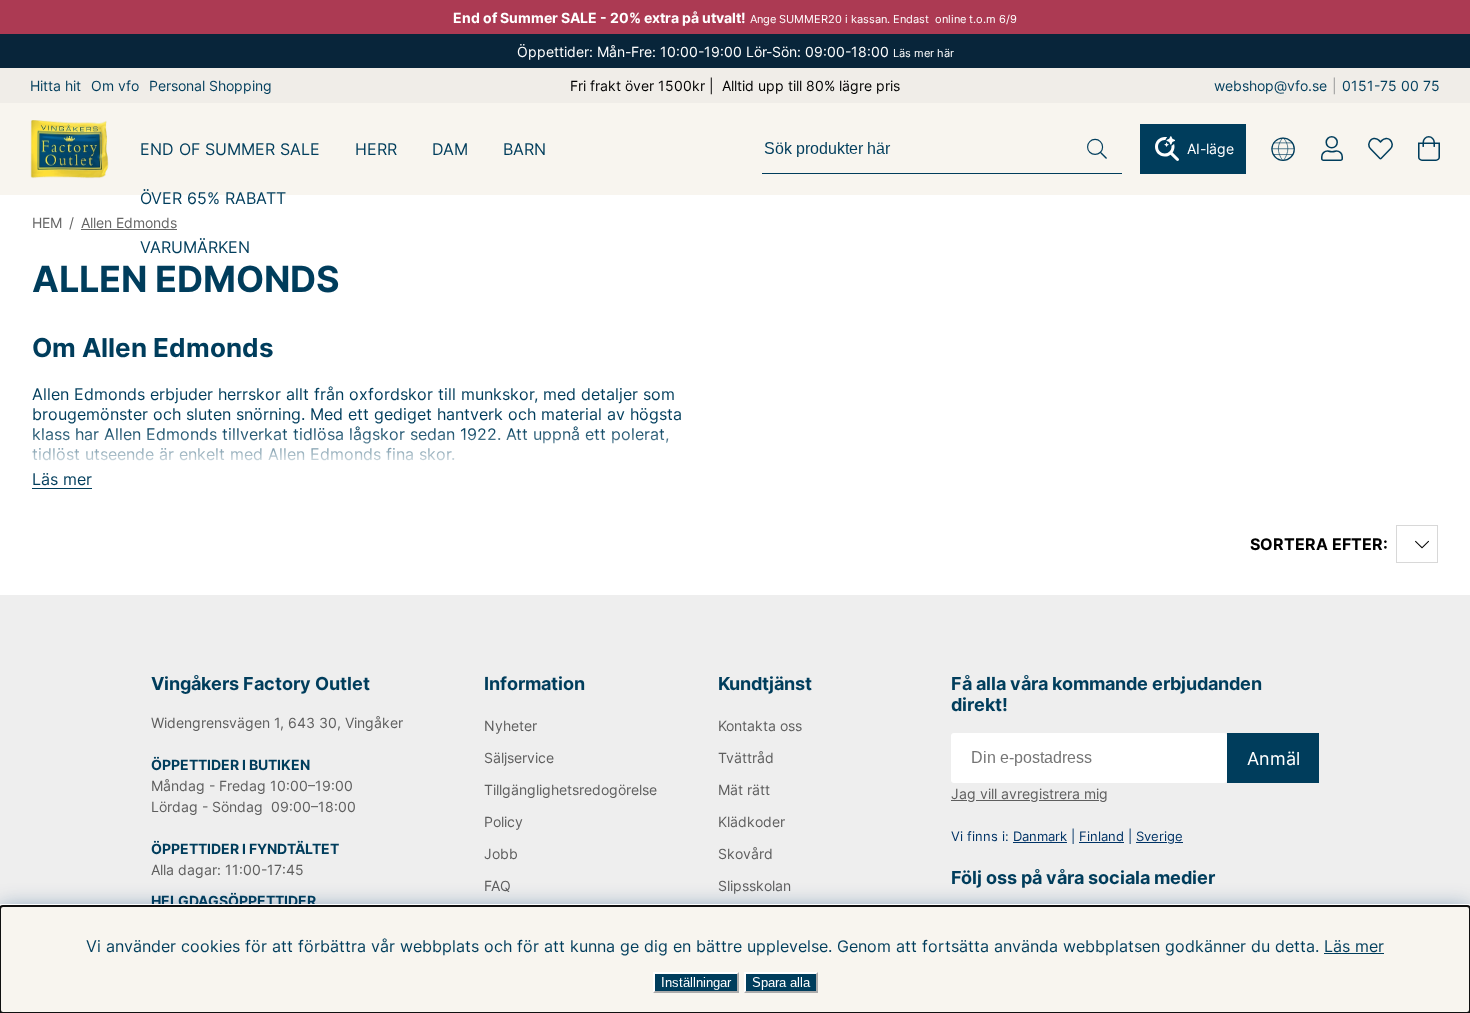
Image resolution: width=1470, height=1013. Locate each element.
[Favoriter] (1380, 149)
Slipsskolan (754, 885)
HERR (376, 149)
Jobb (501, 853)
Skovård (745, 853)
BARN (524, 149)
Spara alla (781, 982)
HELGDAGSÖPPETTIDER (233, 900)
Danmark (1040, 836)
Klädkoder (751, 821)
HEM (47, 222)
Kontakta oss (760, 725)
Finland (1101, 836)
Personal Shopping (210, 85)
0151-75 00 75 (1391, 85)
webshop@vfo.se (1270, 85)
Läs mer (1354, 946)
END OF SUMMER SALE (230, 149)
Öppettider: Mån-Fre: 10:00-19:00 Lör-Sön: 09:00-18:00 (735, 51)
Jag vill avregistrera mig (1029, 793)
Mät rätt (744, 789)
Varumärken (195, 247)
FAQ (497, 885)
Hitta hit (55, 85)
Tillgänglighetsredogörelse (568, 789)
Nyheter (510, 725)
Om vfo (115, 85)
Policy (503, 821)
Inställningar (696, 982)
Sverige (1159, 836)
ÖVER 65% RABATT (213, 198)
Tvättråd (746, 757)
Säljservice (519, 757)
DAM (450, 149)
